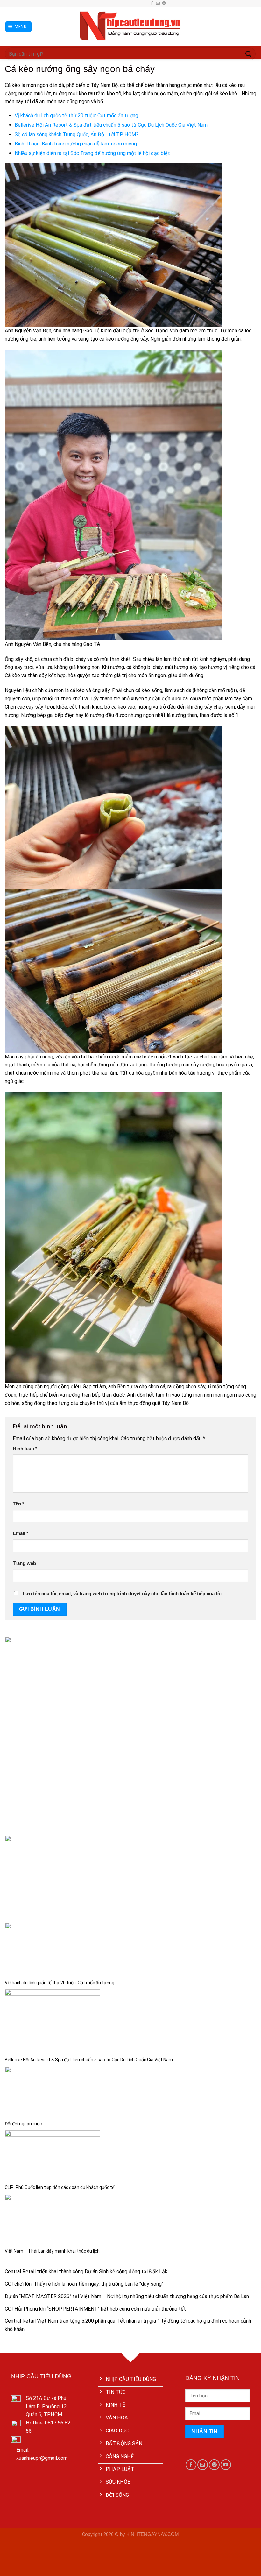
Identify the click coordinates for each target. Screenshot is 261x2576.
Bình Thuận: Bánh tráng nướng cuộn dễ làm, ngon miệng (76, 144)
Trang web (24, 1563)
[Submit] (249, 54)
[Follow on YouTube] (226, 2465)
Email (21, 1533)
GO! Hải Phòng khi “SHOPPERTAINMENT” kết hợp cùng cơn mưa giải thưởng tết (95, 2309)
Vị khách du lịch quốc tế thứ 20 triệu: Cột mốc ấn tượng (76, 115)
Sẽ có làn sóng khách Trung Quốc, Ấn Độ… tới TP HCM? (77, 134)
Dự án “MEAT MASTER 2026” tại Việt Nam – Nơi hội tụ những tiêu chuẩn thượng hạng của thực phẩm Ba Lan (127, 2296)
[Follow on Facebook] (152, 4)
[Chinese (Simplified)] (124, 3)
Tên (18, 1504)
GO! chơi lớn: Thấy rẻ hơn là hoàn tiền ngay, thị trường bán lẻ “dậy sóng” (84, 2284)
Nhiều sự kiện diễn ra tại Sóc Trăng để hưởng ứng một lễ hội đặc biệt (92, 153)
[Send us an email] (158, 4)
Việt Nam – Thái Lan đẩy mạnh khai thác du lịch (52, 2251)
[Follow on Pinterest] (164, 4)
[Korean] (137, 3)
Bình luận (25, 1449)
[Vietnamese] (144, 3)
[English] (131, 3)
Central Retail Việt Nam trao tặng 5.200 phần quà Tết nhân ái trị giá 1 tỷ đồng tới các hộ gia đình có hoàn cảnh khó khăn (128, 2325)
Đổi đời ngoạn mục (23, 2124)
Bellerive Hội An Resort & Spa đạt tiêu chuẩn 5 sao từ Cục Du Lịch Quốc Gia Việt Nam (111, 125)
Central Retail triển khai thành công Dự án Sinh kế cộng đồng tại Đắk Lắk (86, 2272)
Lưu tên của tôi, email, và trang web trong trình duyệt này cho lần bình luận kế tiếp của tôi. (123, 1594)
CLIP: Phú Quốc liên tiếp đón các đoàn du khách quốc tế (60, 2187)
